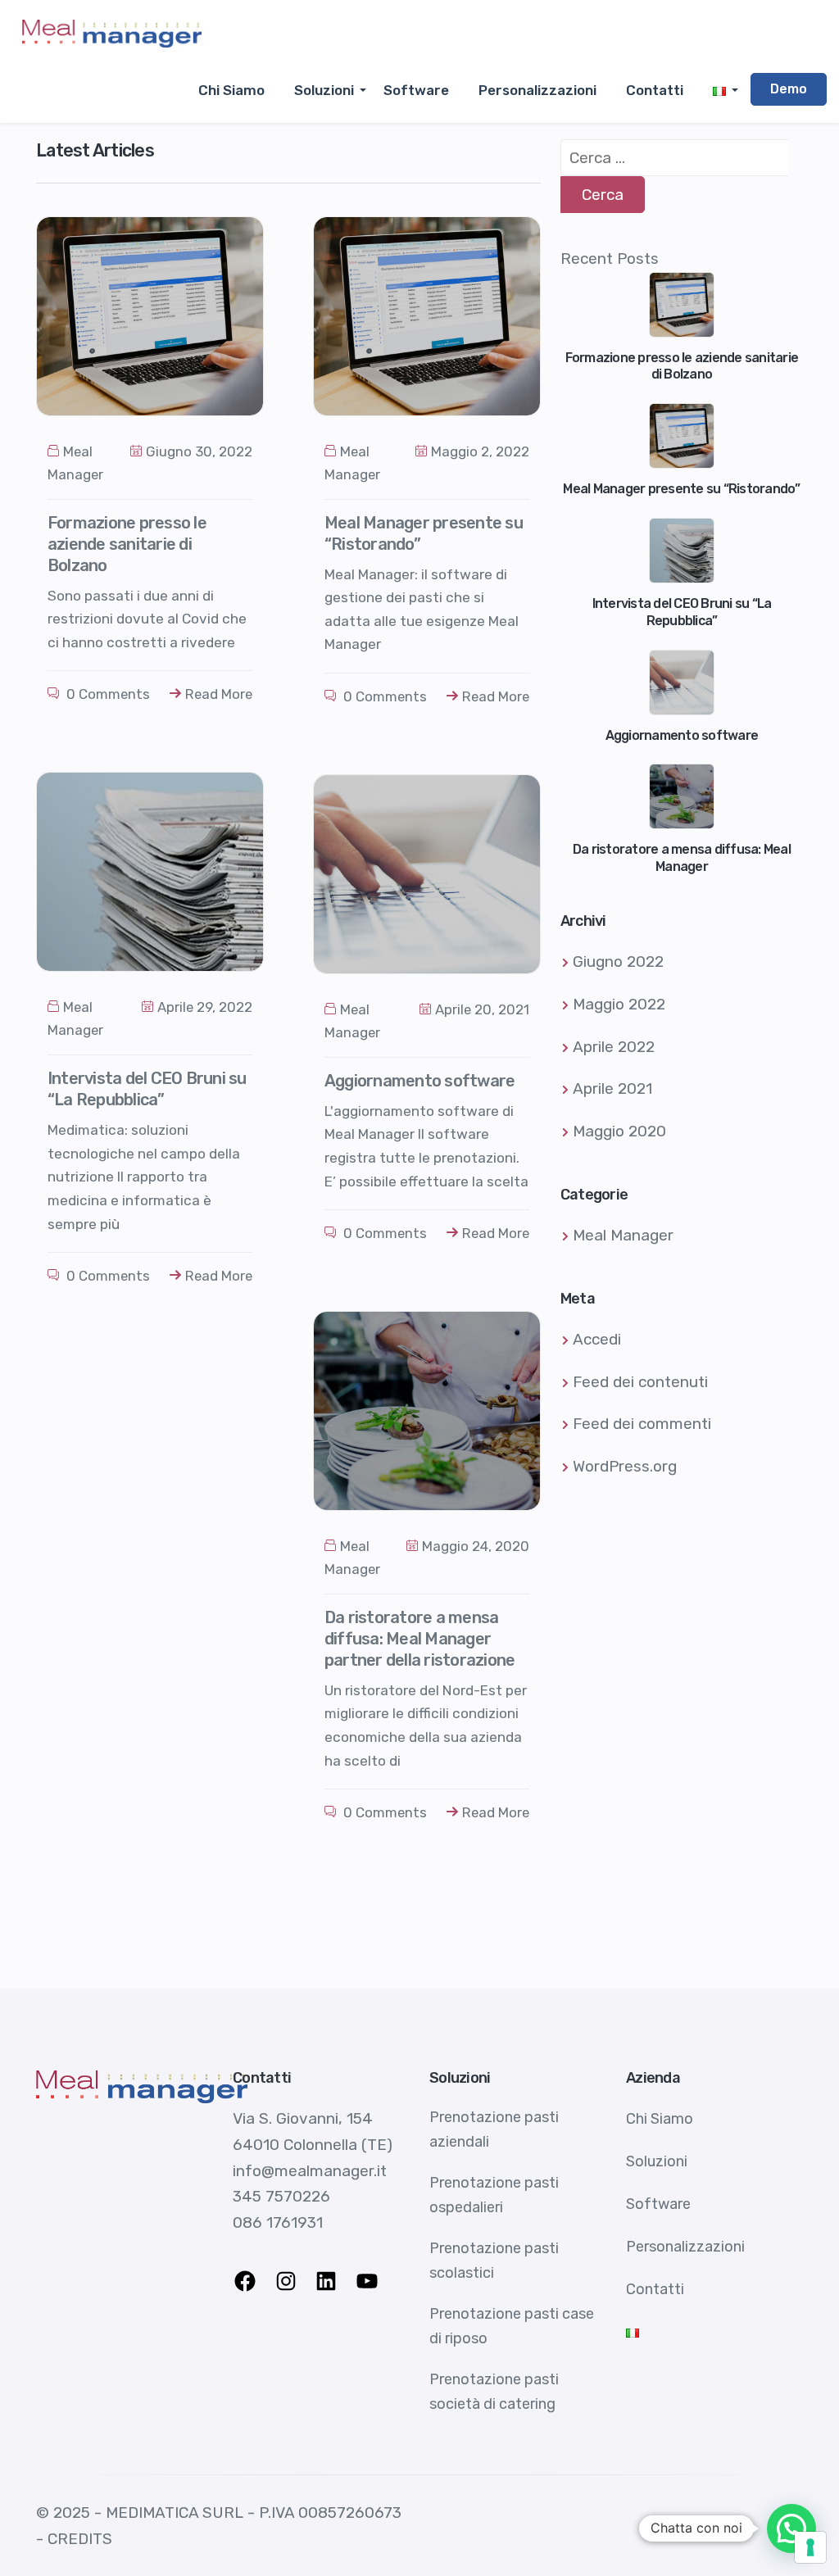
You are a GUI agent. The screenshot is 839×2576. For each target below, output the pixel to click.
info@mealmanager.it (310, 2171)
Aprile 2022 (614, 1047)
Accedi (597, 1339)
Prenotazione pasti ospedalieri (494, 2195)
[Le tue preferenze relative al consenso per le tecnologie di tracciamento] (810, 2547)
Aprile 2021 (612, 1088)
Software (416, 90)
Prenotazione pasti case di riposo (512, 2326)
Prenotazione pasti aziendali (494, 2129)
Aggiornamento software (420, 1081)
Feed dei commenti (642, 1424)
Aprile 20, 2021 (482, 1009)
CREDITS (80, 2539)
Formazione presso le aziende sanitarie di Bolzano (127, 544)
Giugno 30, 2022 (199, 451)
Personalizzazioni (537, 90)
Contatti (655, 90)
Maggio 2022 (619, 1004)
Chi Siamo (231, 90)
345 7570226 (281, 2196)
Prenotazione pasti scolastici (494, 2261)
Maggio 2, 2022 (480, 451)
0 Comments (107, 694)
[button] (791, 2528)
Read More (219, 694)
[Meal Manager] (112, 33)
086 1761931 (278, 2222)
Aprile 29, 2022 (205, 1007)
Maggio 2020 (619, 1131)
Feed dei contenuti (640, 1382)
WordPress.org (625, 1466)
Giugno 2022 (618, 961)
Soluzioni (324, 90)
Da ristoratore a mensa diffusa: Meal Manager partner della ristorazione (420, 1639)
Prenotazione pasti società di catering (494, 2392)
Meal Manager (623, 1235)
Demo (789, 89)
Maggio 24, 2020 (476, 1546)
